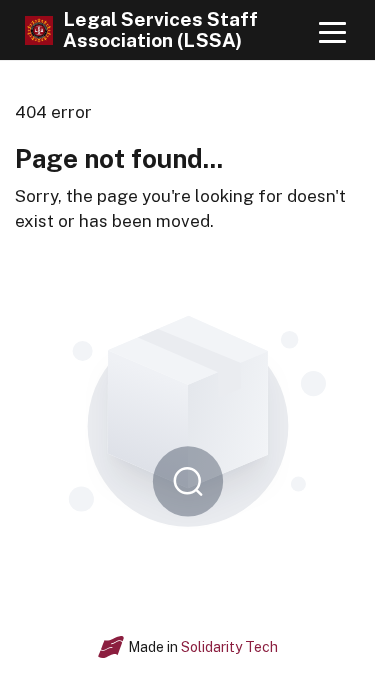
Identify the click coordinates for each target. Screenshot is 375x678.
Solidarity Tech (229, 647)
